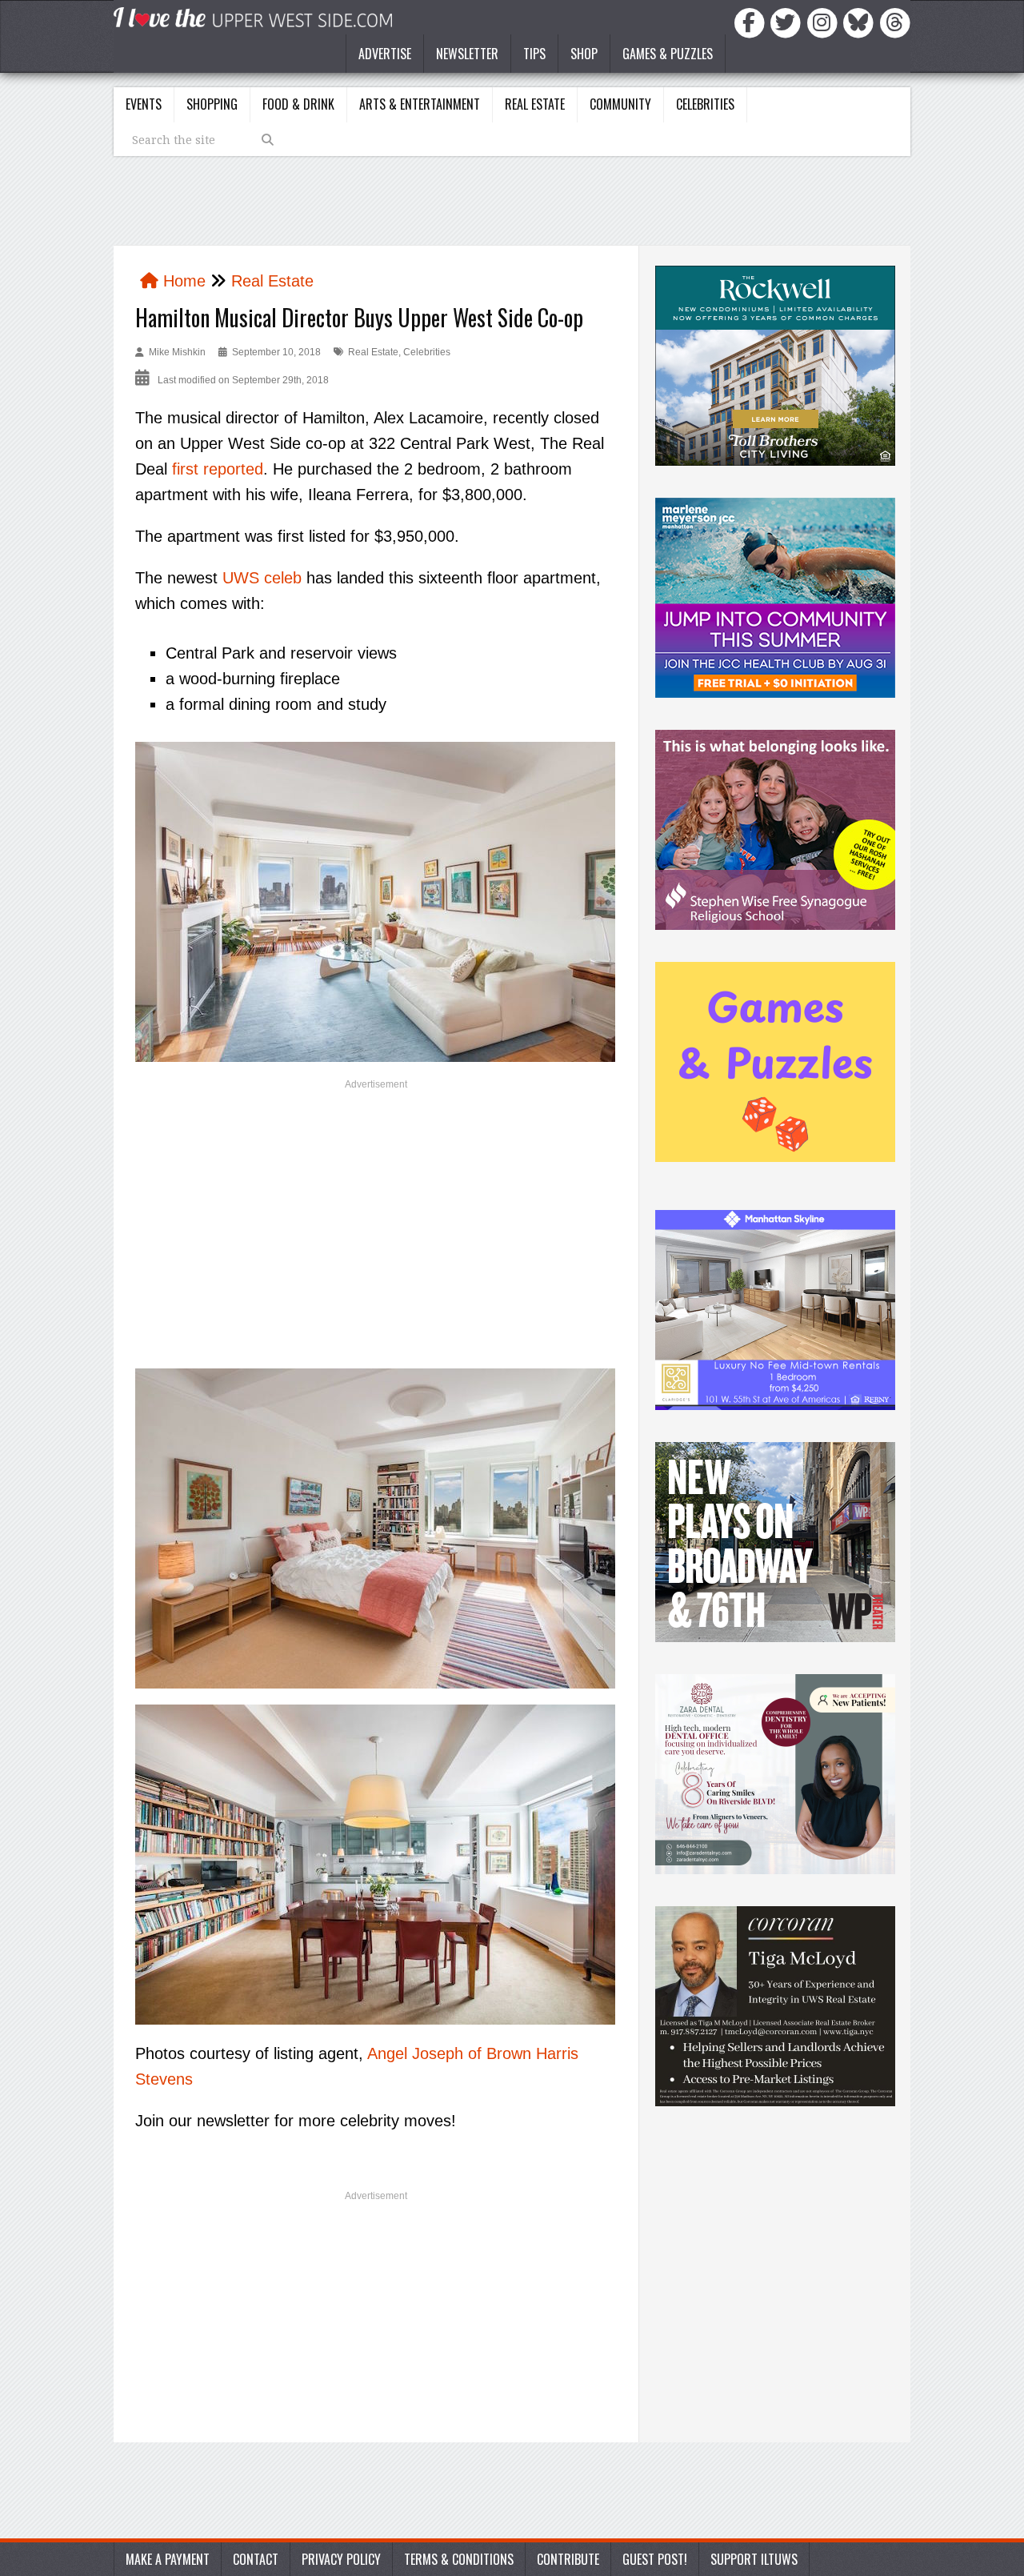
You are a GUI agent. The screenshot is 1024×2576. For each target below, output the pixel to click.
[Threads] (895, 22)
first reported (218, 469)
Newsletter (467, 54)
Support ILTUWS (754, 2559)
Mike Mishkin (177, 352)
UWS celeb (262, 578)
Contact (256, 2559)
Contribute (568, 2559)
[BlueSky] (861, 22)
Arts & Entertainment (420, 104)
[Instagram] (825, 22)
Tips (534, 54)
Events (144, 104)
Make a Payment (168, 2559)
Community (620, 104)
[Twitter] (788, 22)
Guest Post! (655, 2559)
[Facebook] (752, 22)
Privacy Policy (341, 2559)
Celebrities (705, 104)
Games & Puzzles (668, 54)
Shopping (212, 104)
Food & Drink (298, 104)
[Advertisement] (376, 1216)
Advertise (385, 54)
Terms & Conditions (459, 2559)
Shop (584, 54)
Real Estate (535, 104)
